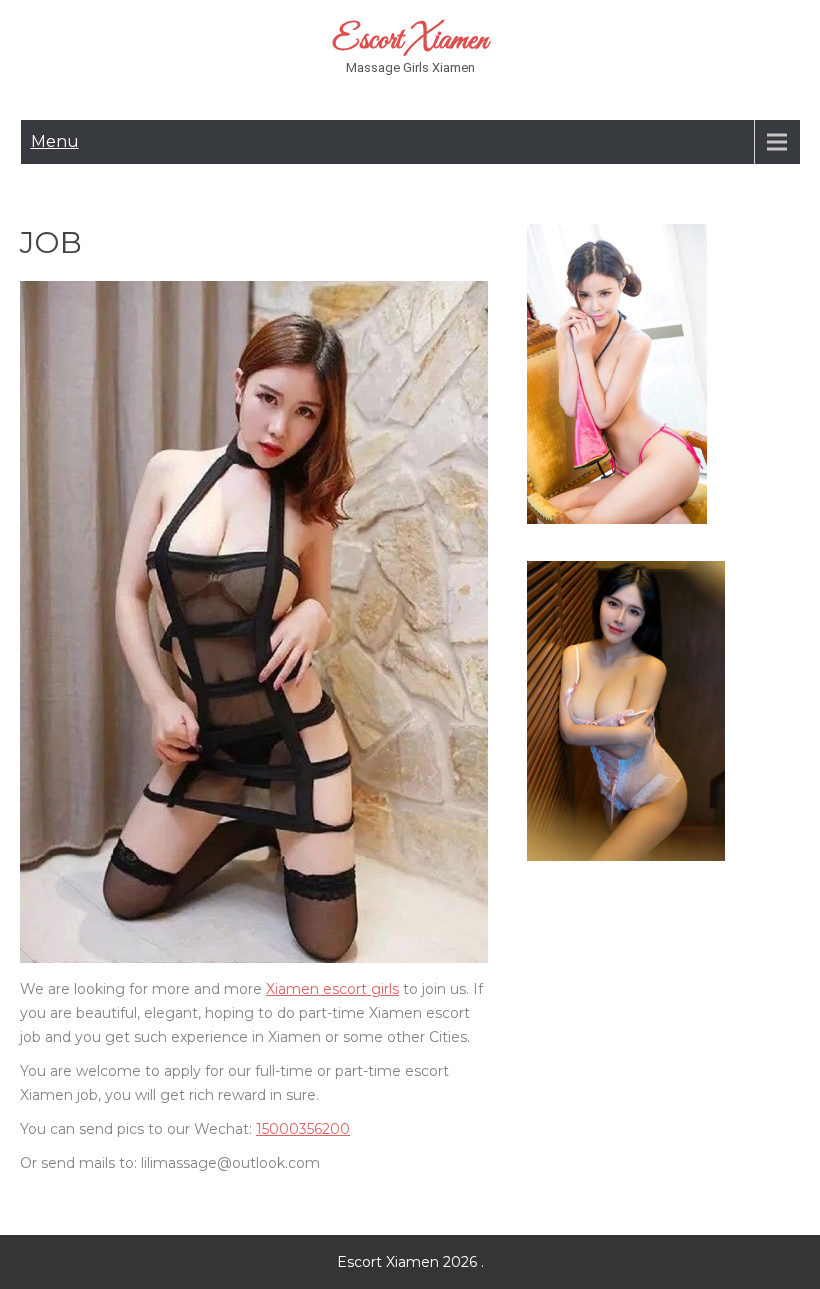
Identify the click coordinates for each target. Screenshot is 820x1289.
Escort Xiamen (410, 41)
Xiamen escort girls (332, 989)
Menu (55, 141)
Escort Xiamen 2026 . (410, 1262)
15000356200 (303, 1129)
